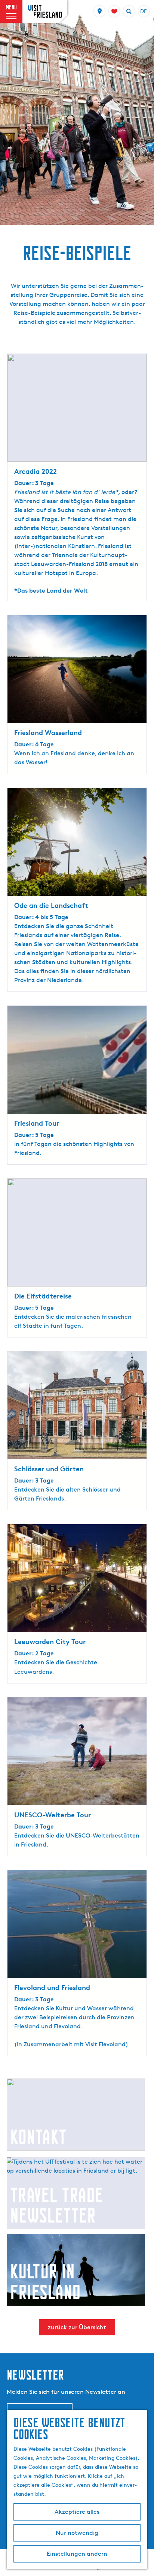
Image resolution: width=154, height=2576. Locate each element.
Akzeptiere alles (77, 2512)
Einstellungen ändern (77, 2554)
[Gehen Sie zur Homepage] (45, 11)
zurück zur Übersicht (77, 2327)
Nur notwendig (77, 2533)
